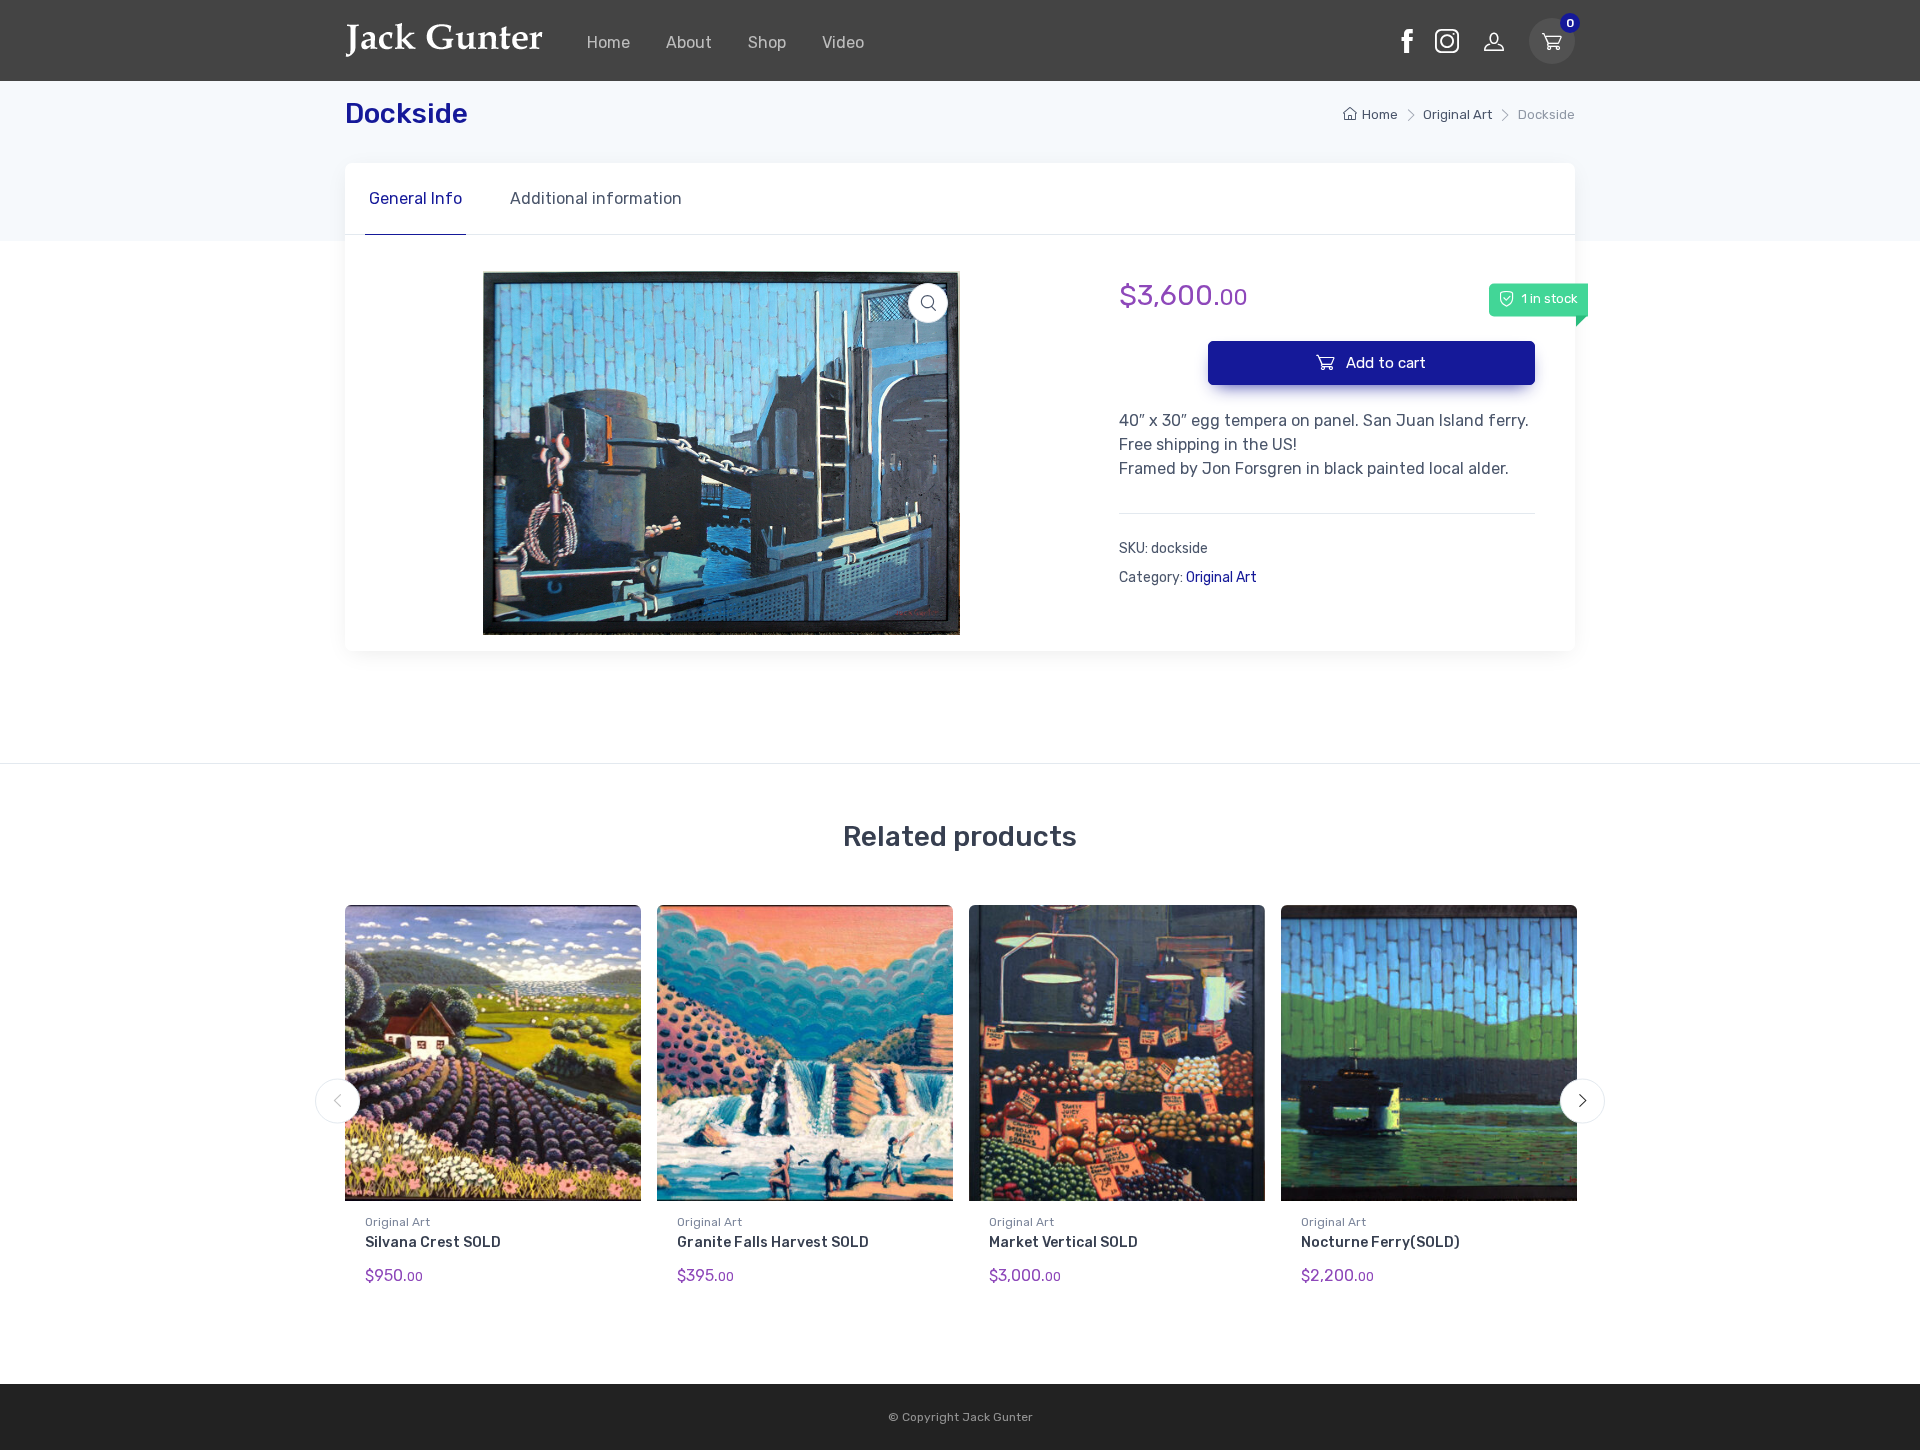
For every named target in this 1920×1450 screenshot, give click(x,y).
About (689, 42)
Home (608, 42)
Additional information (596, 198)
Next (1582, 1100)
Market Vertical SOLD (1063, 1242)
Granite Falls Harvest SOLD (773, 1242)
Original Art (1457, 114)
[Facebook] (1407, 41)
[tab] (415, 199)
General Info (415, 198)
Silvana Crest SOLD (433, 1242)
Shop (767, 42)
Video (843, 42)
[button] (928, 303)
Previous (337, 1100)
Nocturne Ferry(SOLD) (1380, 1242)
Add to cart (1384, 363)
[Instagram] (1447, 41)
